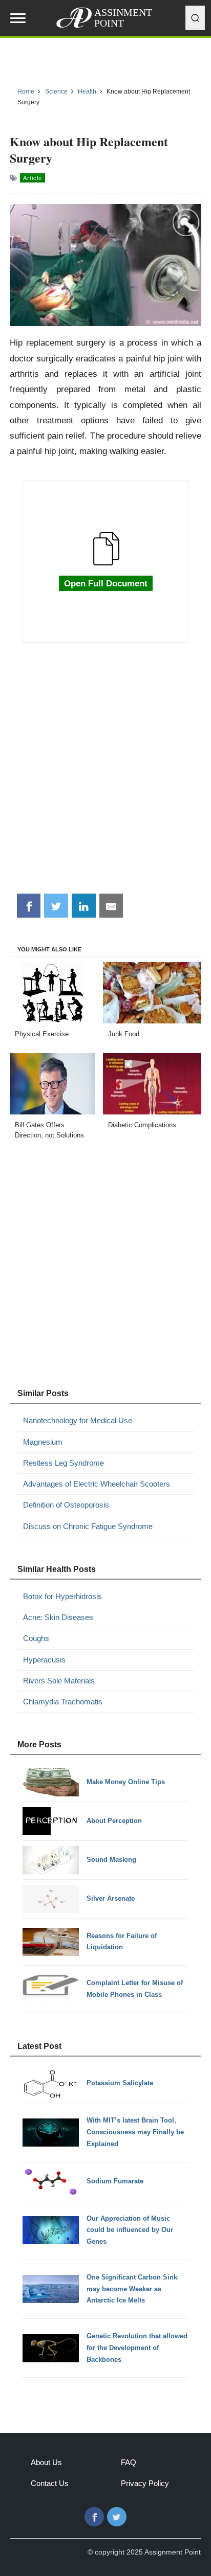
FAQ (129, 2462)
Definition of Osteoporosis (66, 1505)
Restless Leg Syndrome (64, 1463)
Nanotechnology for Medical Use (78, 1420)
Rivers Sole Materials (59, 1681)
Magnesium (43, 1442)
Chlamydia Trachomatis (63, 1702)
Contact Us (50, 2483)
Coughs (36, 1638)
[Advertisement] (105, 773)
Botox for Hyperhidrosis (62, 1596)
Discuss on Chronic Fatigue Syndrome (88, 1526)
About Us (46, 2462)
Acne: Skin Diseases (58, 1617)
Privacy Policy (145, 2483)
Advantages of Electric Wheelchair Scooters (97, 1484)
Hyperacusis (44, 1660)
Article (33, 178)
